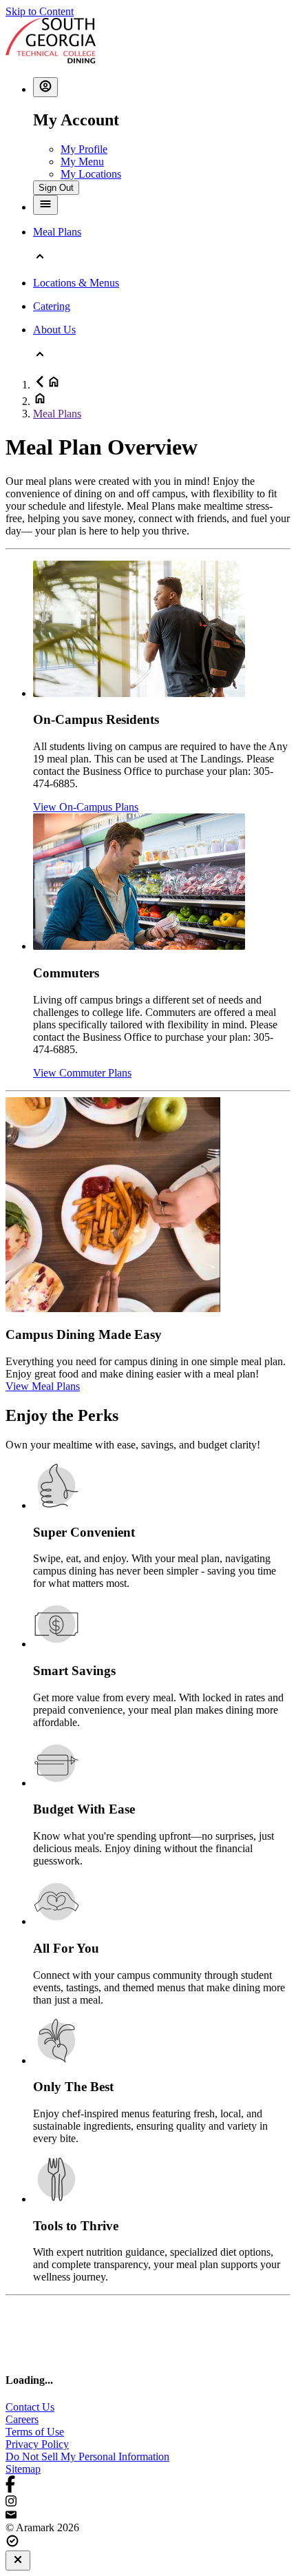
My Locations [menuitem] (91, 174)
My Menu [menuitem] (82, 162)
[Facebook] (148, 2485)
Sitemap (23, 2469)
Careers (22, 2419)
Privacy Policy (37, 2444)
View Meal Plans (43, 1386)
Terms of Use (35, 2432)
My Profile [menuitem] (84, 149)
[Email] (148, 2515)
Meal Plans (57, 414)
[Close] (18, 2561)
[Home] (51, 60)
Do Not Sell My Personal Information (87, 2456)
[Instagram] (148, 2502)
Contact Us (30, 2407)
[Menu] (45, 205)
